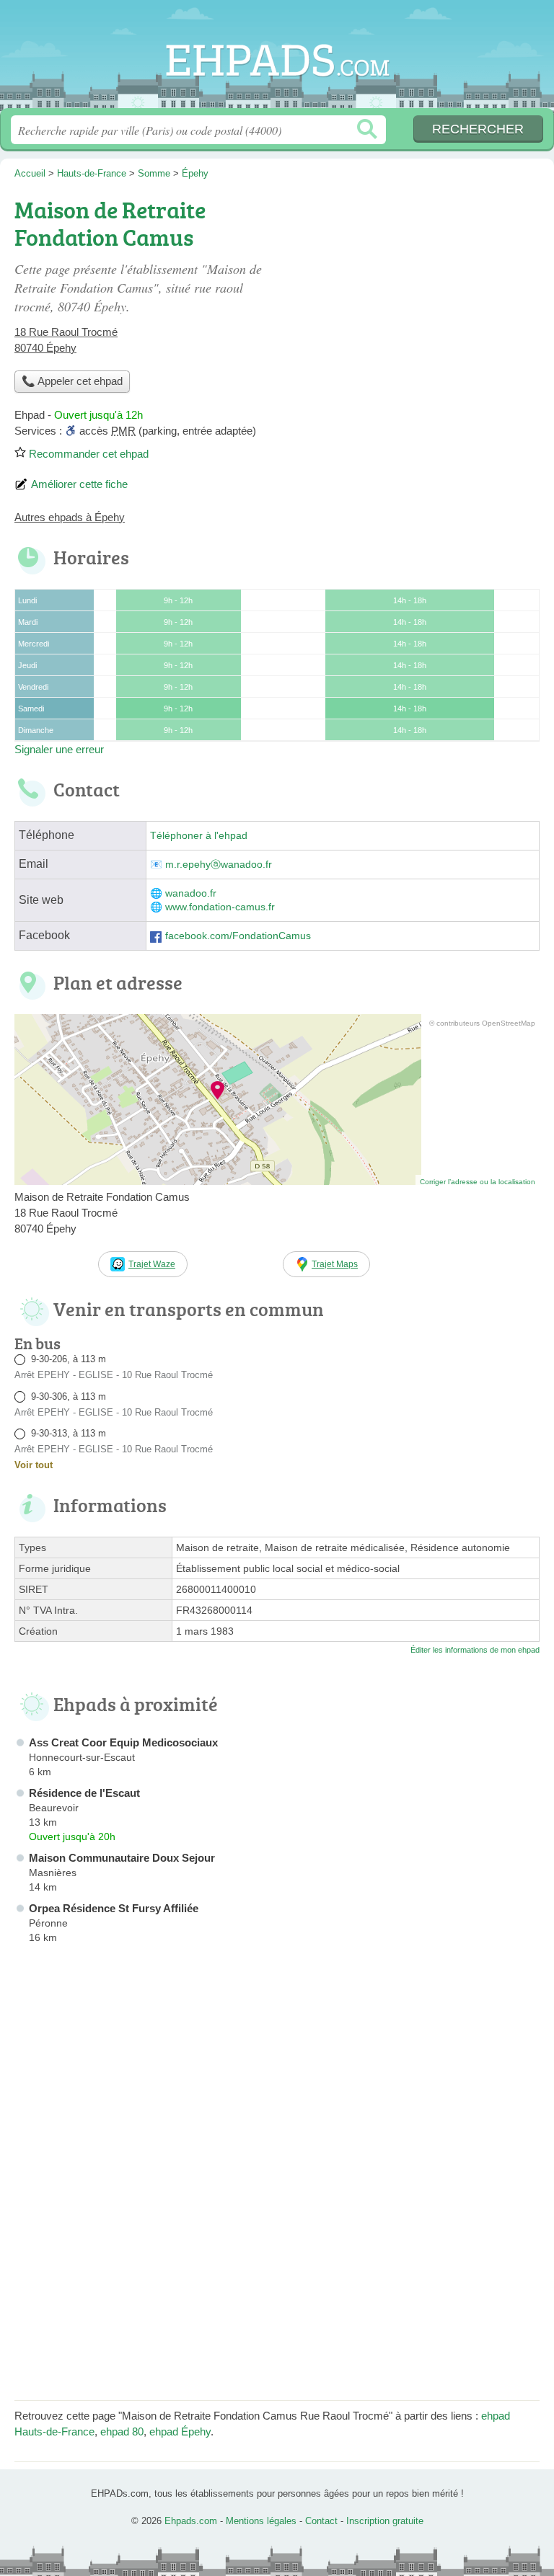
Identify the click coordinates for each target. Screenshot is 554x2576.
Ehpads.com (277, 59)
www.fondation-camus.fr (220, 907)
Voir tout (34, 1465)
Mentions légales (261, 2521)
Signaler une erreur (59, 749)
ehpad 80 (122, 2431)
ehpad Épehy (180, 2431)
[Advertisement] (418, 293)
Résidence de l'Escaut (84, 1793)
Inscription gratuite (385, 2521)
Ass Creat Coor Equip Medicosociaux (123, 1742)
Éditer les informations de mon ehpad (475, 1650)
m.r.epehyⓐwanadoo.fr (219, 865)
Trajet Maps (335, 1264)
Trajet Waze (152, 1264)
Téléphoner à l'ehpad (199, 836)
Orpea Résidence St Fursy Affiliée (114, 1908)
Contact (321, 2521)
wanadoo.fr (191, 893)
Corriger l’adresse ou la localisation (478, 1182)
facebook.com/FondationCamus (238, 936)
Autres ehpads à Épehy (70, 517)
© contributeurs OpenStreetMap (482, 1023)
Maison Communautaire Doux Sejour (122, 1858)
